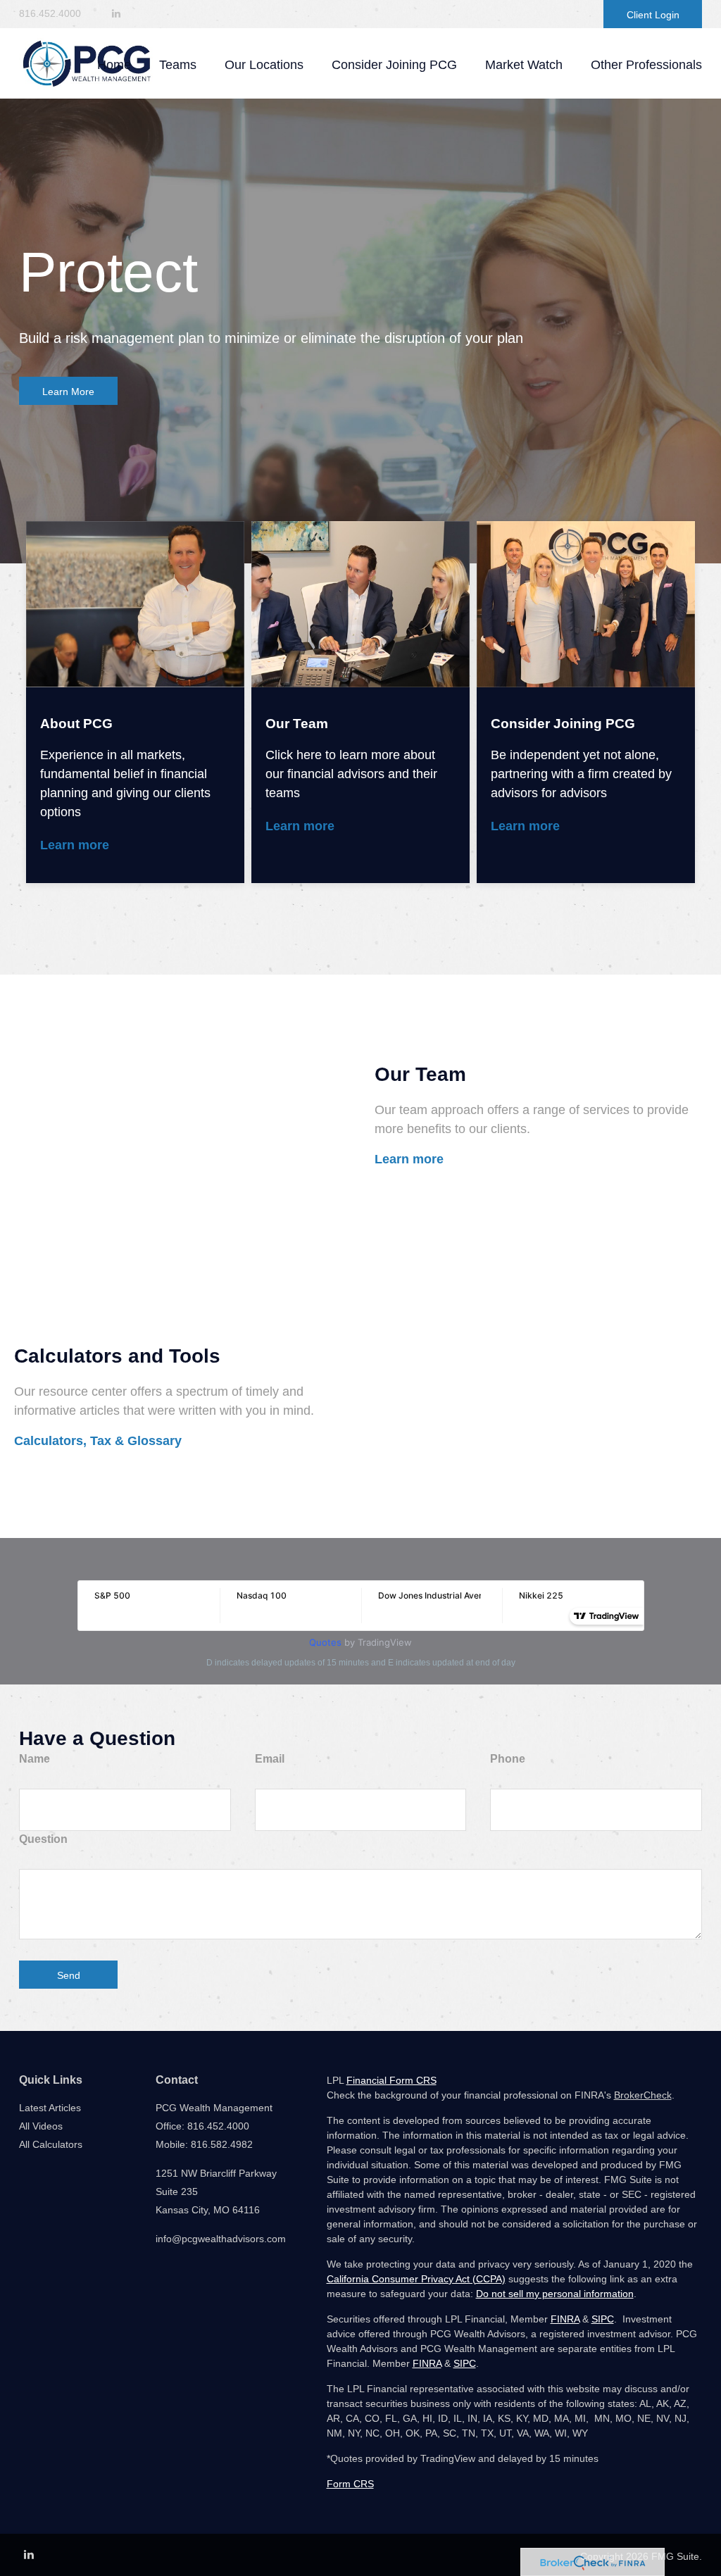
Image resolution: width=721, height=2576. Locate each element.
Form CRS (350, 2484)
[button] (178, 65)
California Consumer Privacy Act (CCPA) (416, 2279)
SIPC (603, 2319)
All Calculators (51, 2144)
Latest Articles (50, 2108)
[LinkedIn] (116, 14)
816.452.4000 (50, 13)
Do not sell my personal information (555, 2294)
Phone (508, 1759)
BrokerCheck (643, 2095)
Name (35, 1759)
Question (43, 1839)
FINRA (565, 2319)
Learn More (68, 392)
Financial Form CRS (391, 2080)
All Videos (41, 2126)
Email (270, 1759)
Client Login (653, 15)
